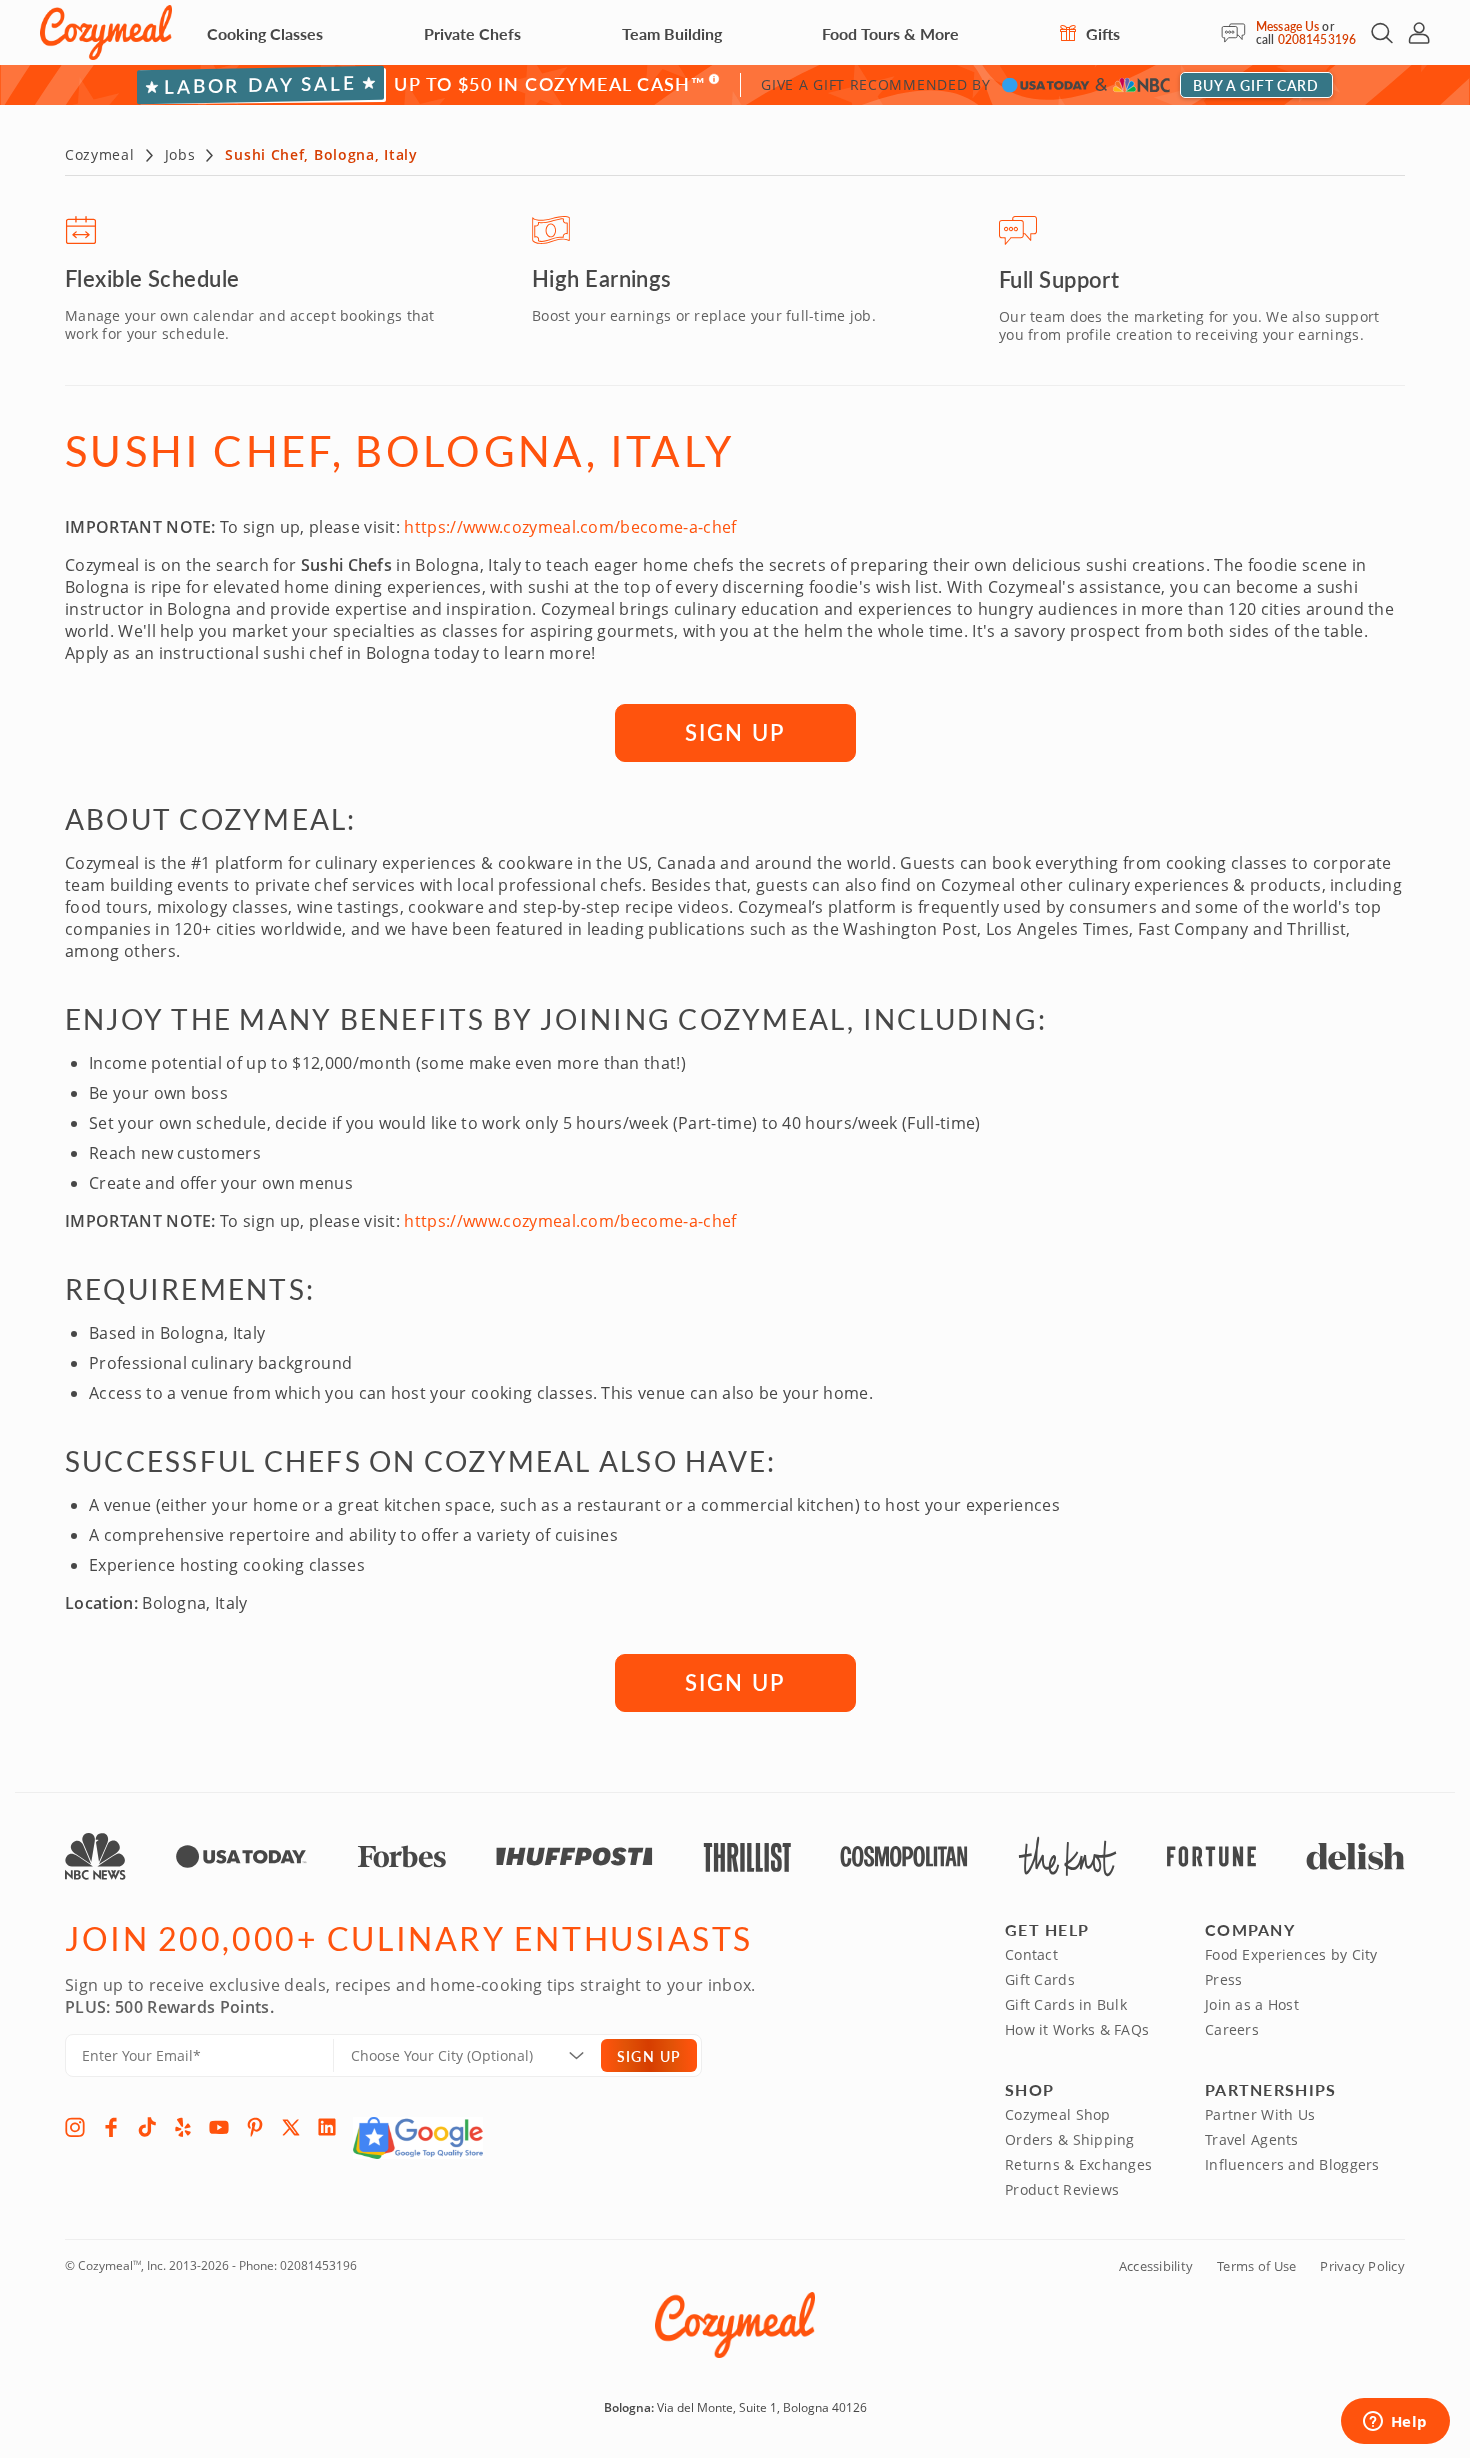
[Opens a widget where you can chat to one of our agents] (1395, 2423)
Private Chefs (472, 33)
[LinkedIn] (327, 2127)
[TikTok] (147, 2127)
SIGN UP (735, 732)
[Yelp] (183, 2127)
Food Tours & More (890, 33)
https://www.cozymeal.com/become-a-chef (570, 527)
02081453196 (1317, 39)
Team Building (672, 33)
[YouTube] (219, 2127)
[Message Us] (1238, 33)
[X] (291, 2127)
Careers (1232, 2029)
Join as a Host (1252, 2004)
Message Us (1287, 26)
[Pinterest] (255, 2127)
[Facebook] (111, 2127)
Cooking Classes (265, 33)
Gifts (1101, 33)
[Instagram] (75, 2127)
